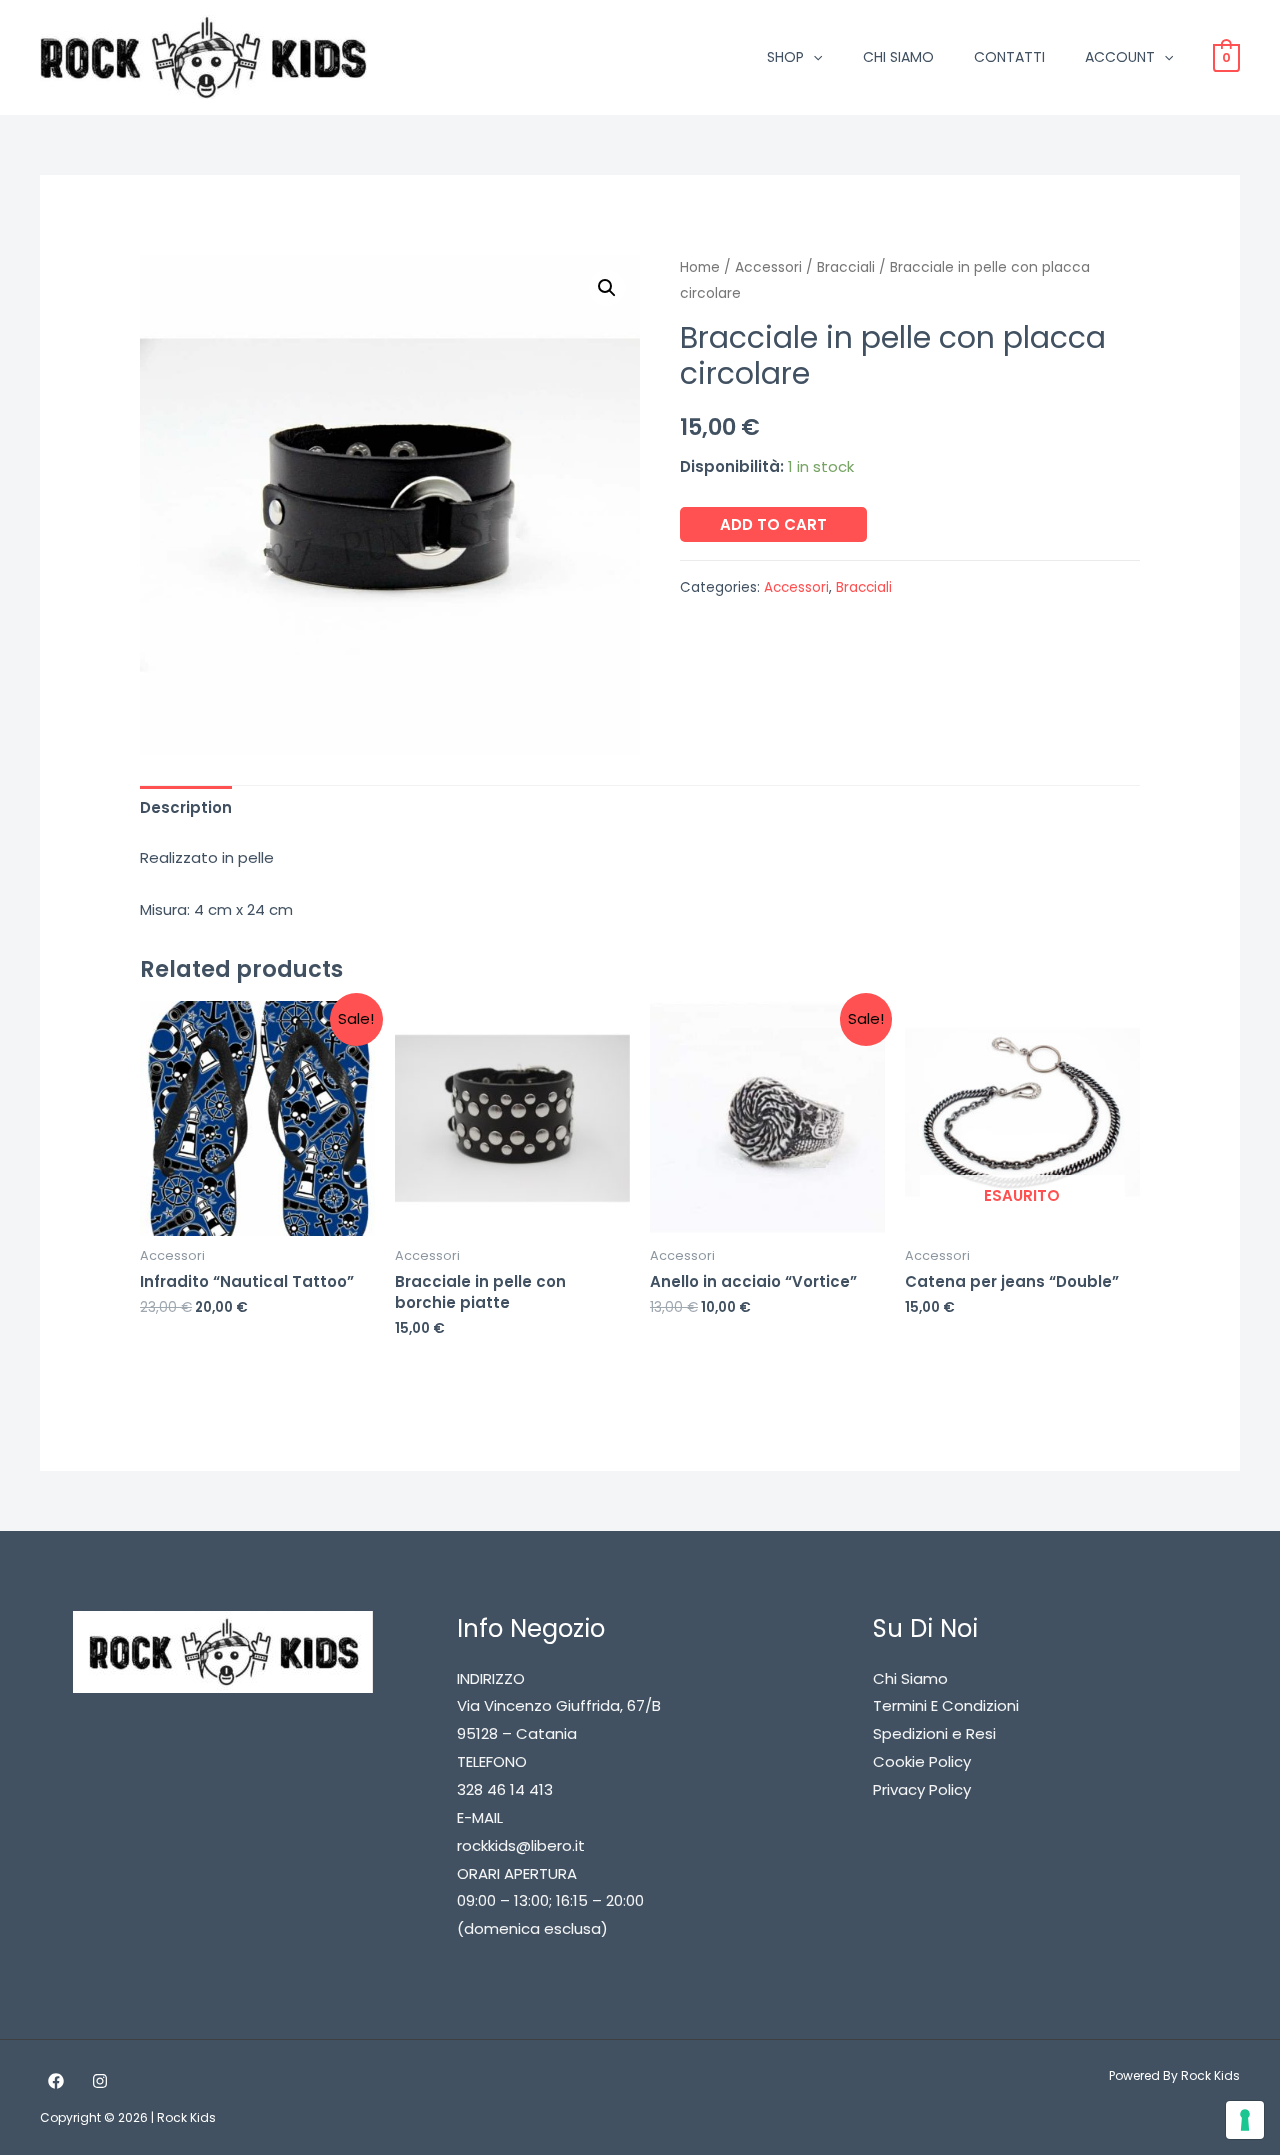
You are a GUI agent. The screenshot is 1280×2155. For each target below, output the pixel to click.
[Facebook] (56, 2081)
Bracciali (846, 267)
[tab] (186, 807)
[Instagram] (100, 2081)
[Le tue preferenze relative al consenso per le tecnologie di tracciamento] (1245, 2120)
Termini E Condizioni (946, 1705)
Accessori (768, 267)
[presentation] (813, 57)
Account (1120, 57)
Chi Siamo (898, 57)
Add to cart (773, 524)
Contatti (1009, 57)
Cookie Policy (922, 1761)
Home (700, 267)
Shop (785, 57)
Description (186, 807)
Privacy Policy (922, 1789)
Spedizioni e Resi (934, 1733)
